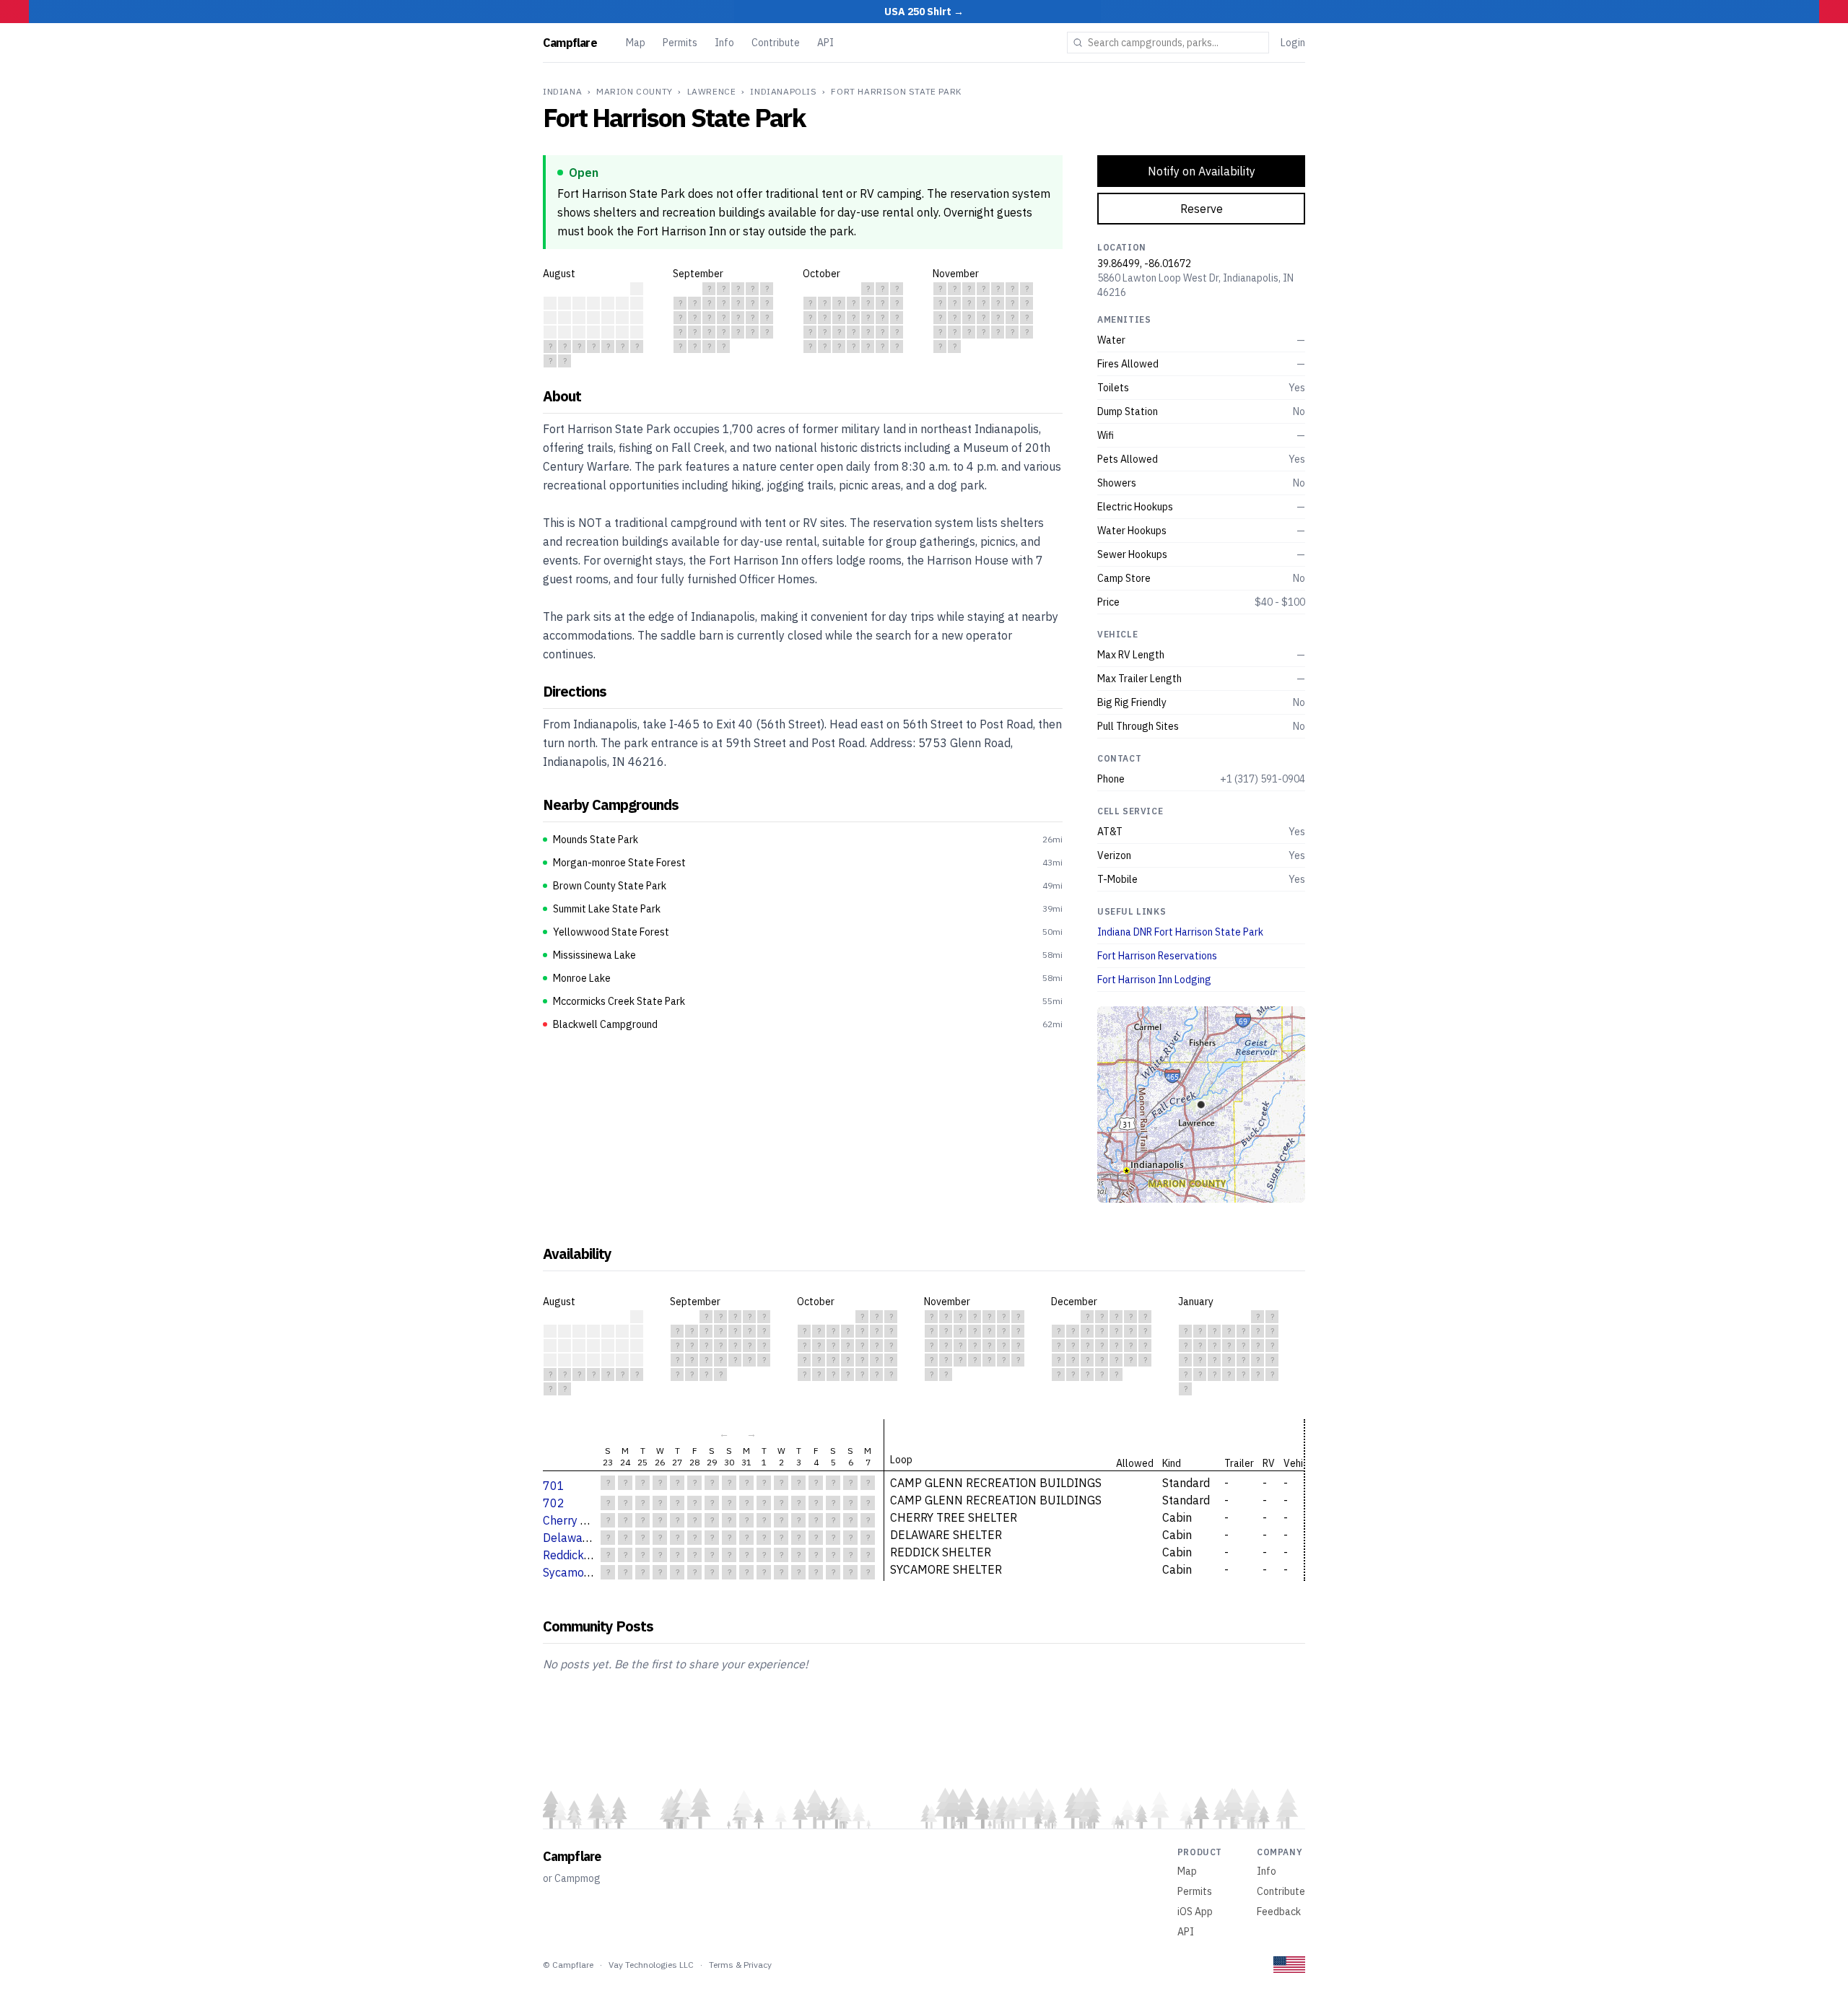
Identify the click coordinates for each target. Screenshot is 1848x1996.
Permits (680, 43)
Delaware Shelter (589, 1538)
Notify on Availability (1202, 171)
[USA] (1289, 1965)
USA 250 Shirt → (924, 12)
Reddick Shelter (584, 1555)
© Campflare (568, 1965)
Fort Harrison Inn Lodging (1154, 980)
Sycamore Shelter (589, 1572)
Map (636, 43)
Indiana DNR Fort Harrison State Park (1180, 932)
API (825, 43)
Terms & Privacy (740, 1965)
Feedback (1279, 1912)
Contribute (776, 43)
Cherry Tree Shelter (594, 1520)
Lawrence (712, 91)
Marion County (635, 91)
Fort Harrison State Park (896, 91)
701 (554, 1486)
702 (554, 1503)
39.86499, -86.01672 (1144, 263)
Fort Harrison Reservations (1157, 956)
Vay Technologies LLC (651, 1965)
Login (1293, 43)
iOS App (1195, 1912)
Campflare (570, 43)
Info (724, 43)
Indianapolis (783, 91)
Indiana (562, 91)
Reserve (1202, 209)
